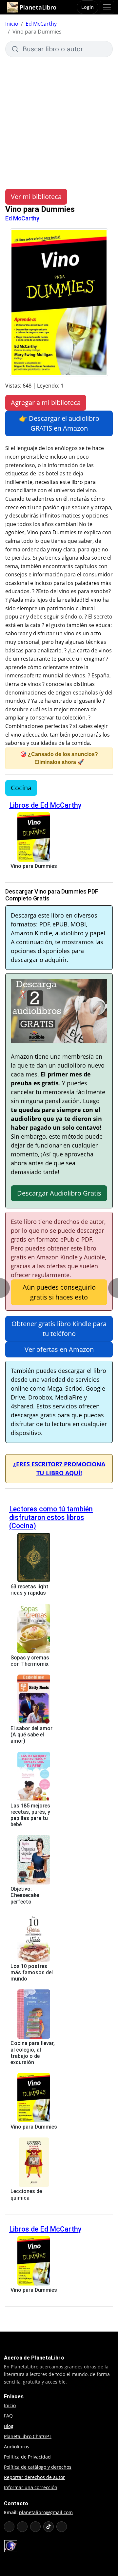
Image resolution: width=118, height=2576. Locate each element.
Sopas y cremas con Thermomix (30, 1661)
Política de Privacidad (27, 2457)
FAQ (8, 2416)
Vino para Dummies (34, 866)
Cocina (21, 788)
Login (88, 7)
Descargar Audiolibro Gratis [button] (59, 1193)
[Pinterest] (62, 2527)
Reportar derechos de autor (34, 2477)
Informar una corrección (31, 2487)
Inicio (12, 24)
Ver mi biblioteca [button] (36, 197)
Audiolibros (17, 2447)
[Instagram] (35, 2527)
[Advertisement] (59, 120)
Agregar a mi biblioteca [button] (46, 403)
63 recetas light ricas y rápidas (29, 1590)
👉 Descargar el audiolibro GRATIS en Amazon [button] (59, 423)
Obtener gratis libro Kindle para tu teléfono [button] (59, 1329)
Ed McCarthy (41, 24)
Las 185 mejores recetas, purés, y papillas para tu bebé (30, 1815)
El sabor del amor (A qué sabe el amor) (31, 1735)
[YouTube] (9, 2527)
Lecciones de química (26, 2194)
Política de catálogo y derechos (38, 2467)
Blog (9, 2426)
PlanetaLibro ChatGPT (28, 2436)
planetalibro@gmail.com (46, 2512)
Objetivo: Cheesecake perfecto (25, 1895)
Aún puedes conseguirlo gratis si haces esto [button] (59, 1292)
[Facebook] (22, 2527)
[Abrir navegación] (107, 7)
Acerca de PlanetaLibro (34, 2358)
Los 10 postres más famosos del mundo (32, 1972)
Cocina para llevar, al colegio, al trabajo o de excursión (33, 2053)
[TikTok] (49, 2527)
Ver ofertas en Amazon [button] (59, 1349)
